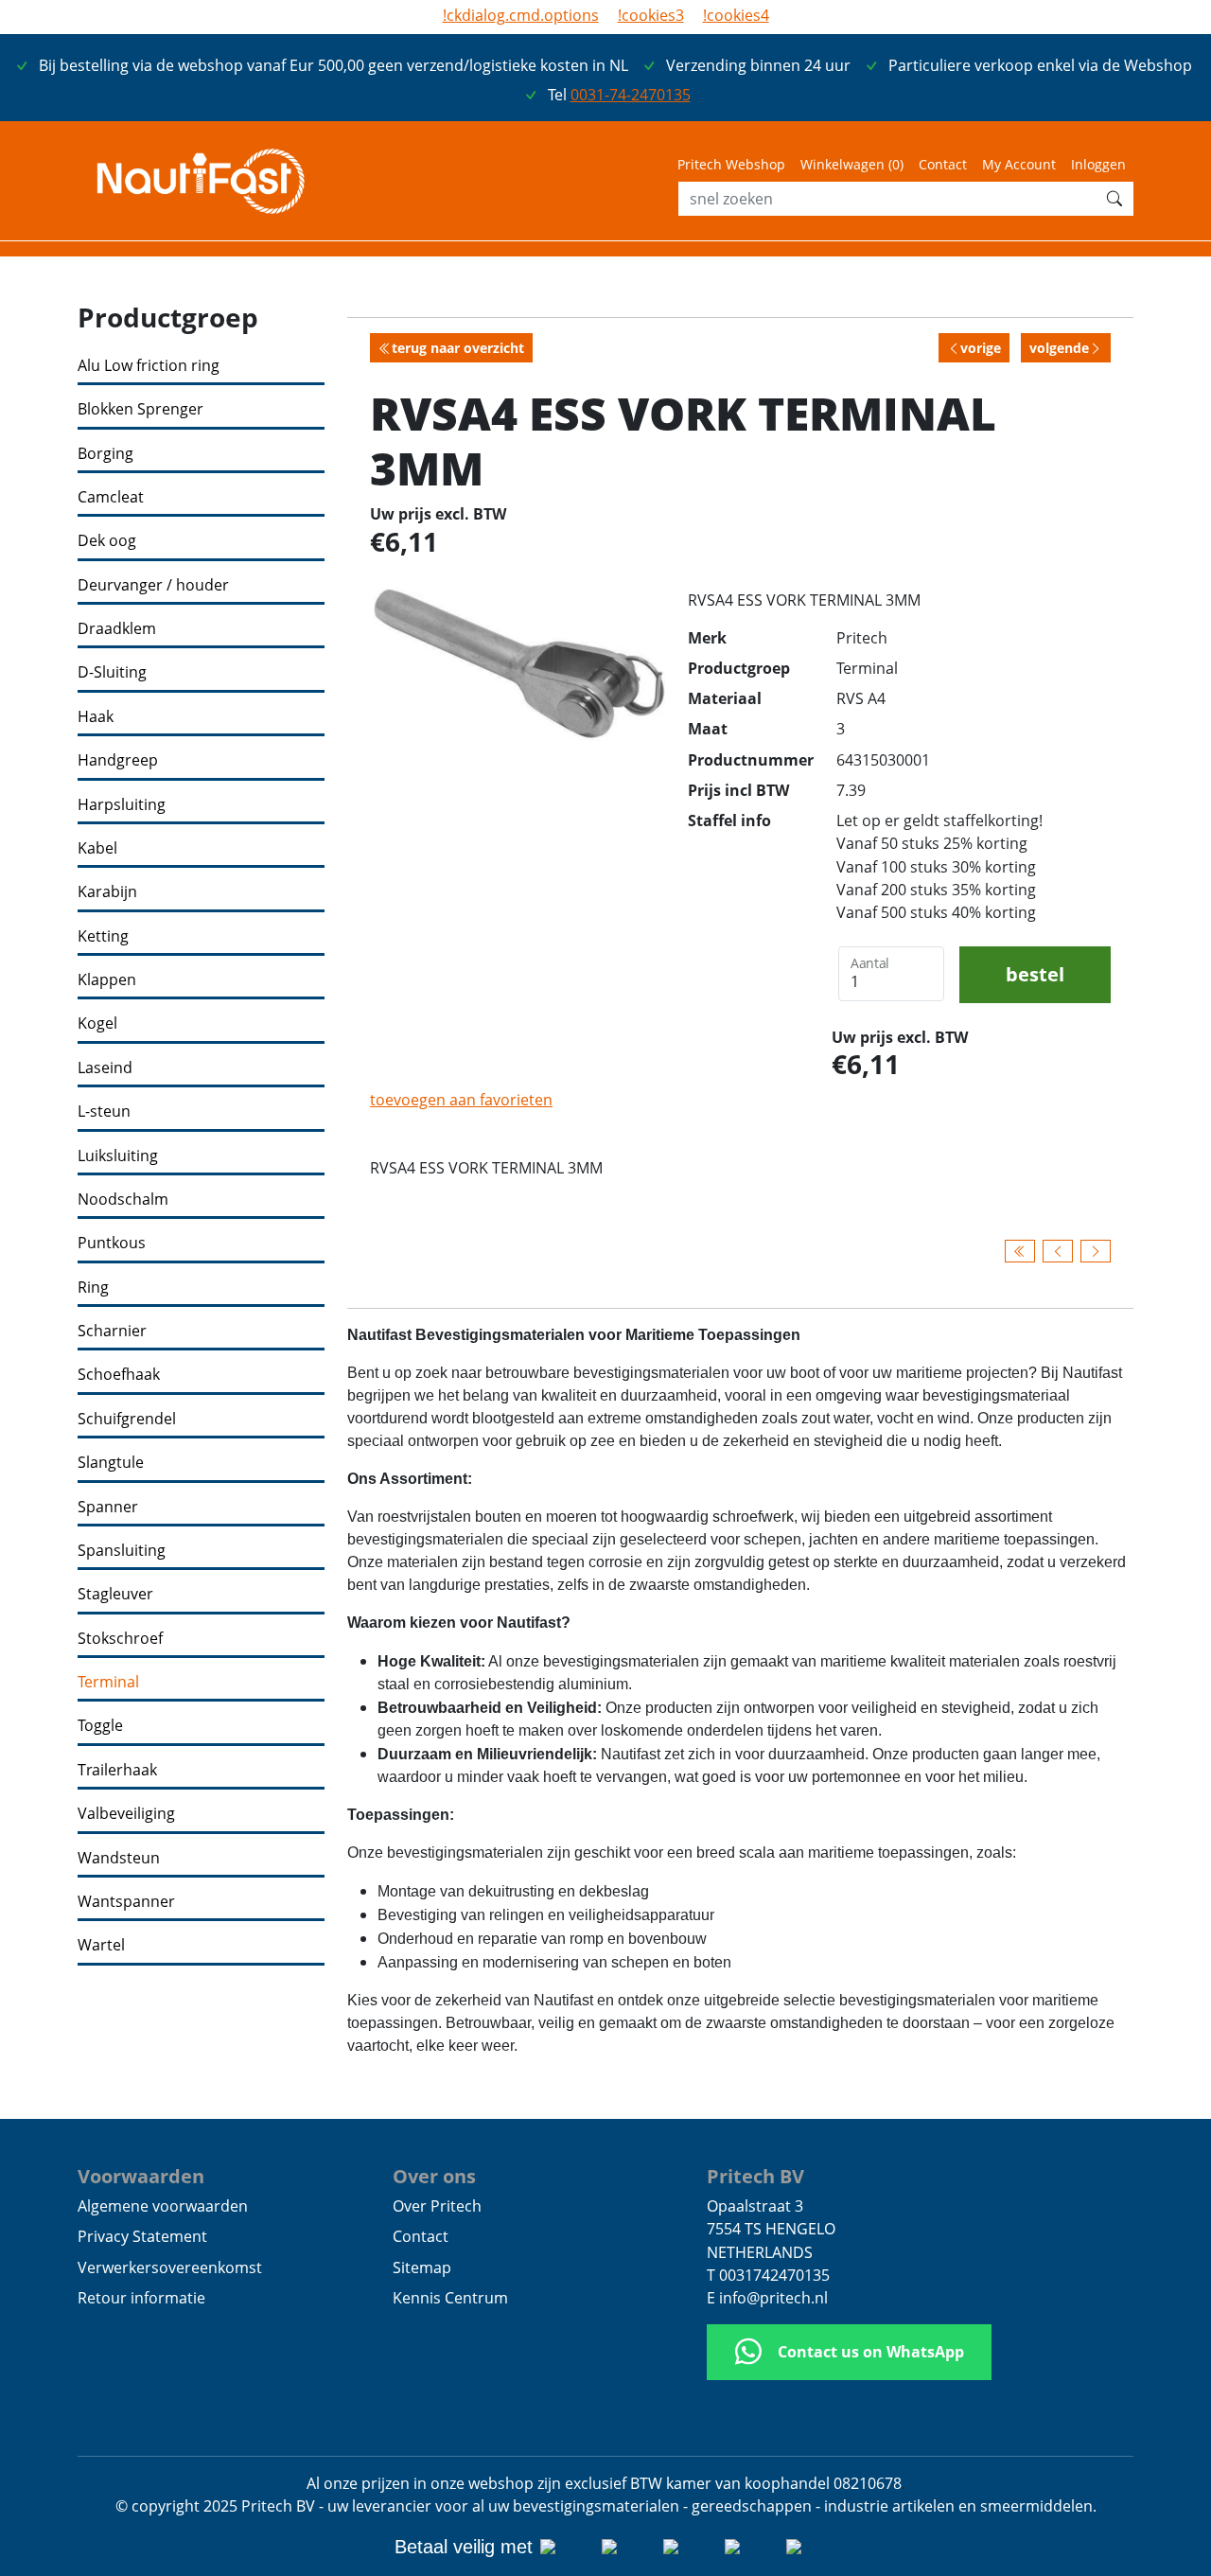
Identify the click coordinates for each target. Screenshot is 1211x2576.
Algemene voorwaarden (163, 2206)
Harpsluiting (122, 805)
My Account (1019, 164)
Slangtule (111, 1463)
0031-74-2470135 (631, 95)
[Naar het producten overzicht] (1020, 1251)
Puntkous (112, 1243)
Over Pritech (437, 2206)
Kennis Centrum (450, 2298)
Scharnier (112, 1331)
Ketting (103, 936)
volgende (1059, 348)
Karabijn (107, 892)
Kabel (97, 848)
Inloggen (1098, 164)
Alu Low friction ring (149, 366)
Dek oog (107, 541)
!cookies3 (651, 15)
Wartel (101, 1945)
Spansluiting (122, 1551)
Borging (105, 454)
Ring (93, 1288)
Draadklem (117, 629)
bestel (1035, 974)
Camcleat (111, 497)
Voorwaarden (141, 2176)
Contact (943, 164)
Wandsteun (119, 1858)
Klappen (107, 980)
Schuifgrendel (127, 1419)
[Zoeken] (1114, 199)
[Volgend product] (1096, 1251)
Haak (96, 717)
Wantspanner (126, 1902)
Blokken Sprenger (140, 409)
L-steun (104, 1112)
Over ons (434, 2176)
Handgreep (118, 760)
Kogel (97, 1023)
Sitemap (422, 2267)
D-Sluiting (112, 672)
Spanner (108, 1507)
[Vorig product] (1058, 1251)
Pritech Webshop (731, 164)
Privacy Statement (142, 2236)
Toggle (100, 1726)
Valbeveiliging (126, 1814)
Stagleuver (115, 1594)
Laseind (105, 1068)
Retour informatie (141, 2298)
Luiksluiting (118, 1156)
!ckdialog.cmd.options (521, 15)
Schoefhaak (119, 1375)
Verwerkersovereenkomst (170, 2267)
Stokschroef (120, 1639)
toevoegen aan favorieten (461, 1100)
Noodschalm (123, 1200)
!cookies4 (736, 15)
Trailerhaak (117, 1770)
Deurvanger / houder (153, 585)
